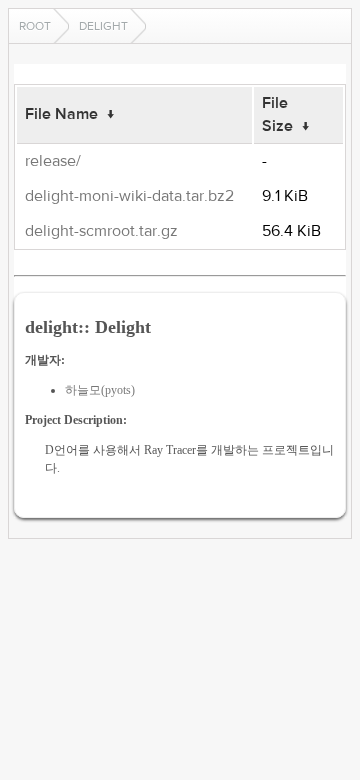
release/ (53, 161)
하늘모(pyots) (100, 390)
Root (35, 26)
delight (103, 26)
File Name (61, 114)
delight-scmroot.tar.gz (101, 231)
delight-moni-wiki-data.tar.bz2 (129, 196)
